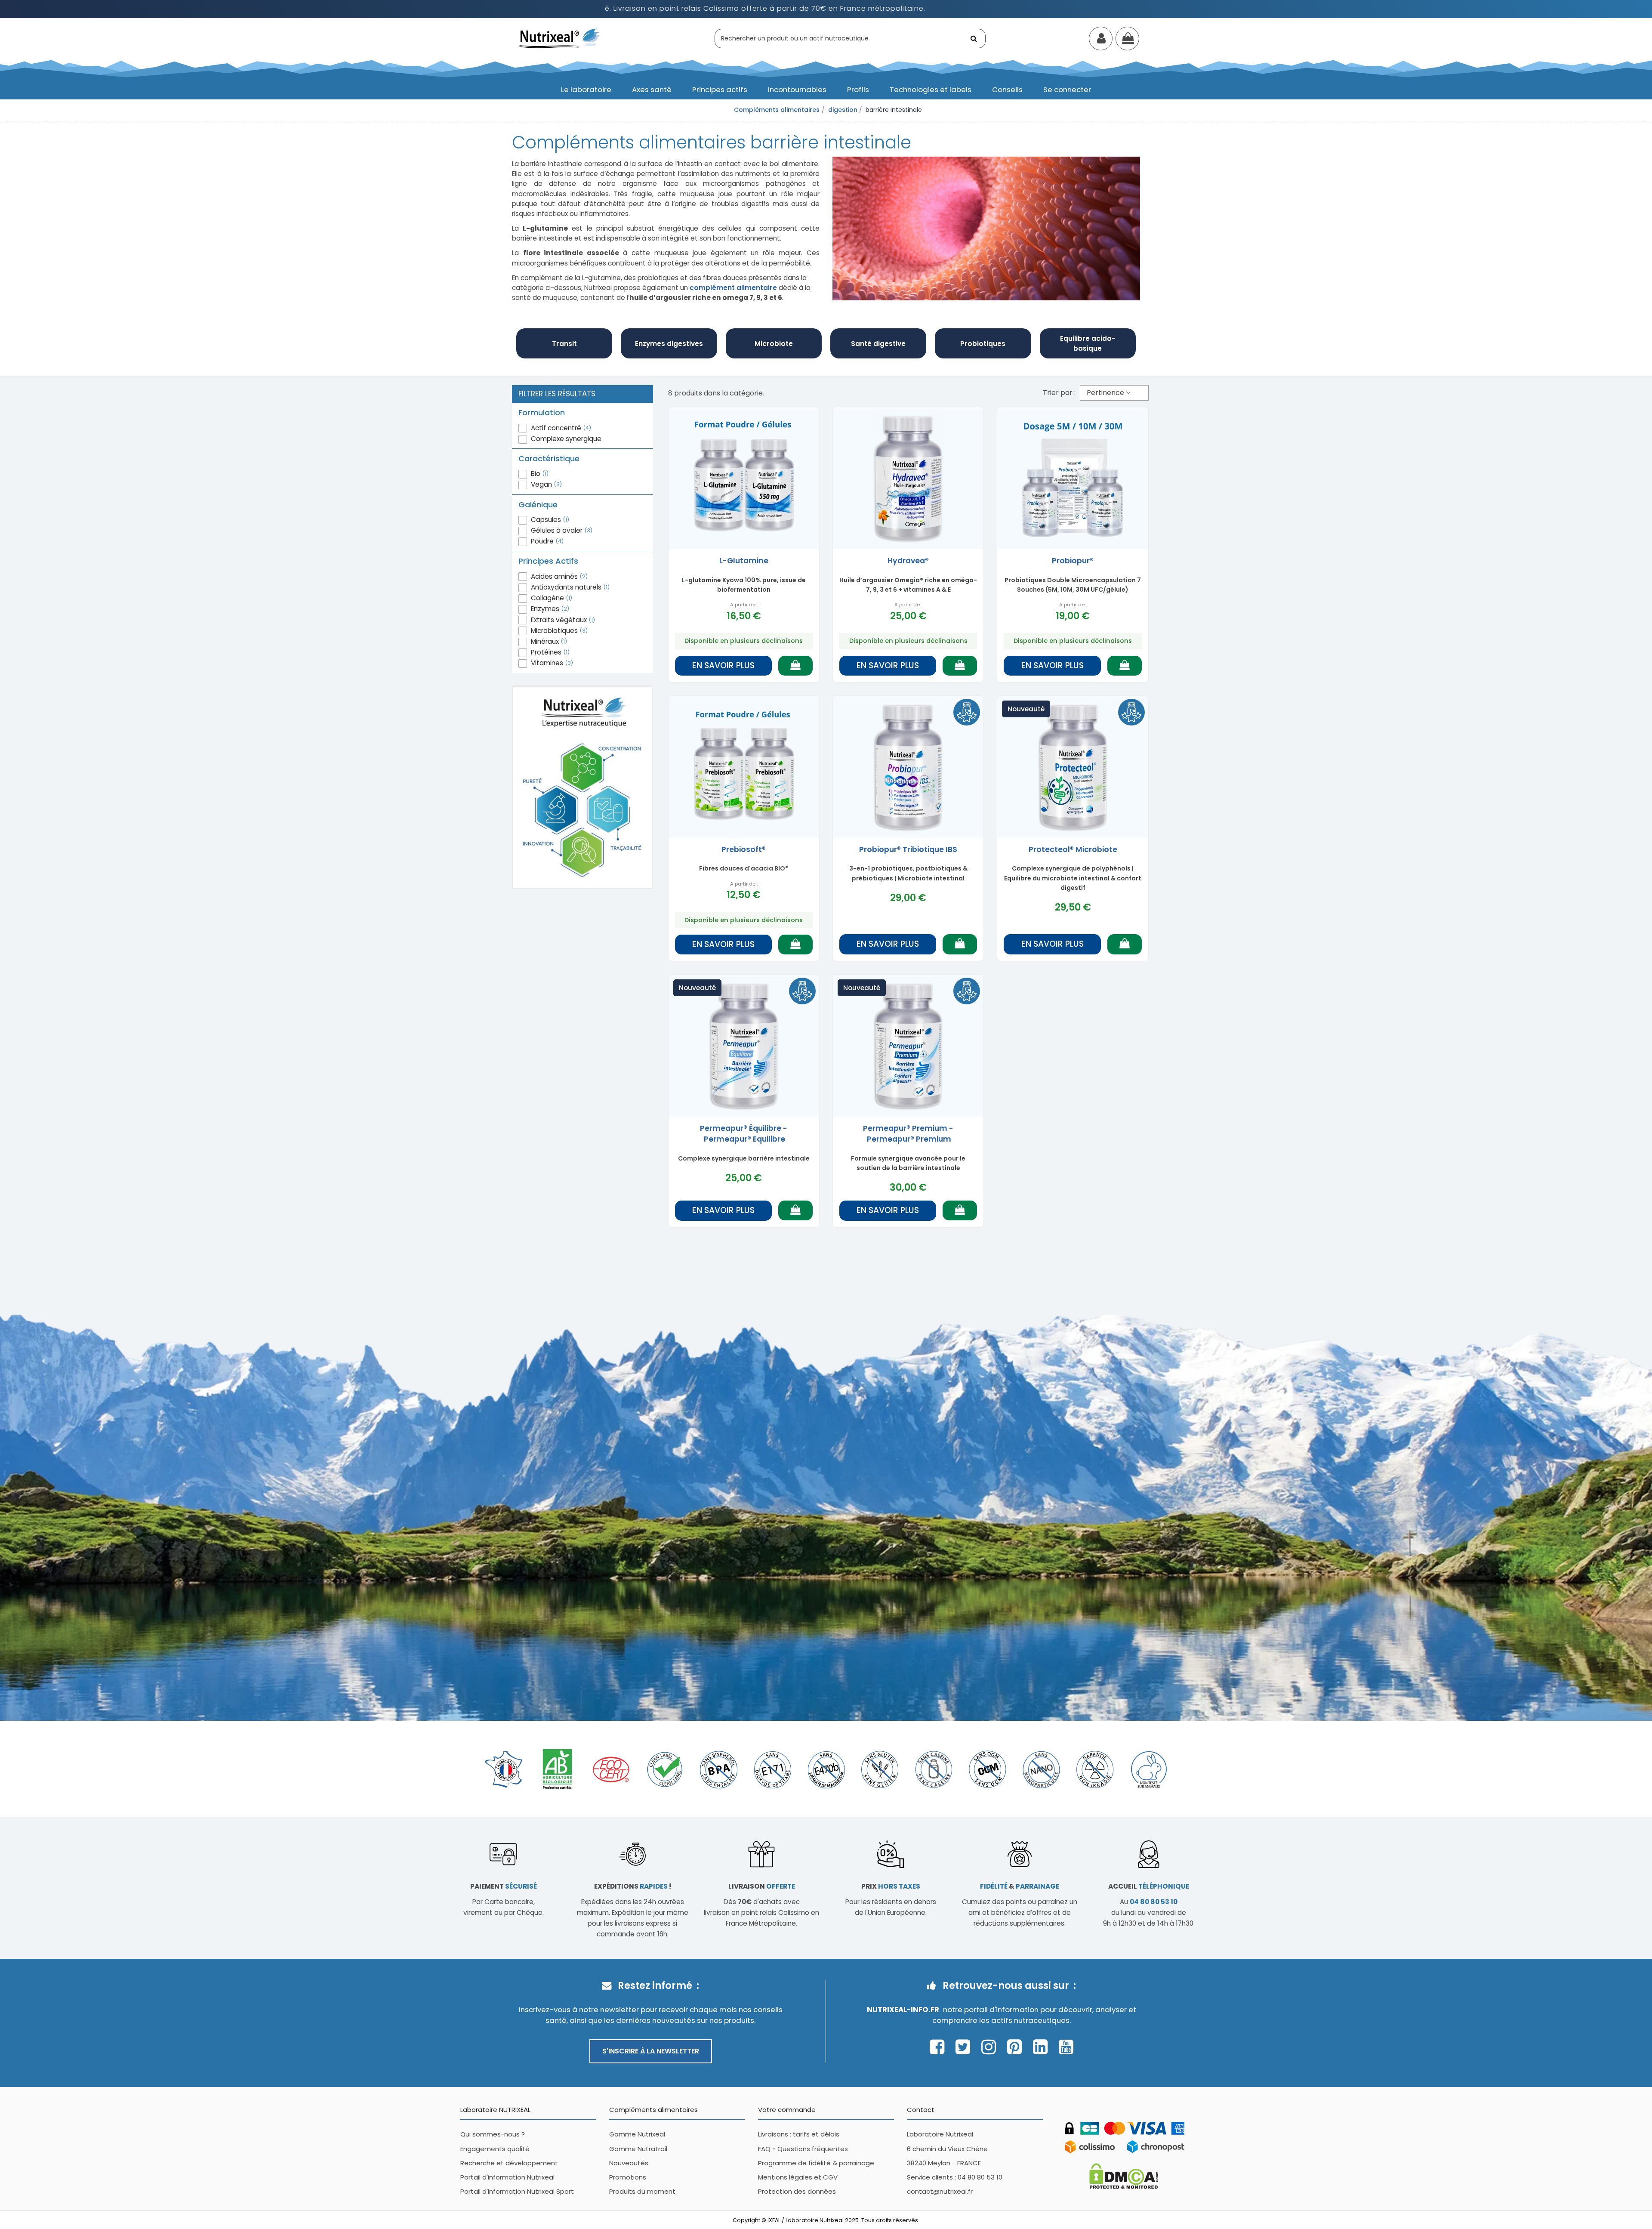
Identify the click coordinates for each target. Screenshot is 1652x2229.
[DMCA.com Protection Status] (1124, 2175)
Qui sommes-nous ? (493, 2134)
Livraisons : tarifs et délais (799, 2134)
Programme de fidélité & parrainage (816, 2163)
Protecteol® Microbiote (1073, 849)
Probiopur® (1073, 561)
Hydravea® (908, 561)
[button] (586, 90)
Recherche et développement (509, 2163)
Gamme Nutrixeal (637, 2134)
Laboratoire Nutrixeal (940, 2134)
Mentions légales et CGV (798, 2177)
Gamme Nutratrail (638, 2149)
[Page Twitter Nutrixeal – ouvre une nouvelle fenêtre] (965, 2047)
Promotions (628, 2177)
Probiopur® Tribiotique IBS (908, 849)
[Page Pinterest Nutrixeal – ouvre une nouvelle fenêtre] (1017, 2047)
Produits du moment (642, 2191)
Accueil (1149, 1886)
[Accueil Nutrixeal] (560, 38)
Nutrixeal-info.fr (903, 2010)
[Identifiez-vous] (1101, 40)
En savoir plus (723, 665)
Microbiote (774, 344)
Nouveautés (629, 2163)
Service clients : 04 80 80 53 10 (955, 2177)
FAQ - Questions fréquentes (803, 2149)
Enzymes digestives (669, 344)
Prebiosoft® (744, 849)
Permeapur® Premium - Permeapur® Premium (908, 1134)
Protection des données (797, 2191)
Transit (564, 344)
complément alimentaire (733, 288)
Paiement (504, 1886)
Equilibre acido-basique (1088, 343)
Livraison (762, 1886)
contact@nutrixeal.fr (940, 2191)
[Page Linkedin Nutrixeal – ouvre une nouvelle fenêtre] (1043, 2047)
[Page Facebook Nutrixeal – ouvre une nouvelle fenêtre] (939, 2047)
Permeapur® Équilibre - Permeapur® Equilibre (744, 1134)
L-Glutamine (744, 561)
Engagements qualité (495, 2149)
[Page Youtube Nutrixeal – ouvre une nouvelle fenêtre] (1066, 2047)
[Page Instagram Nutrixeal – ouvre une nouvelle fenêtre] (991, 2047)
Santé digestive (878, 344)
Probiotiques (983, 344)
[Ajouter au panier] (795, 666)
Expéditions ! (633, 1886)
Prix (891, 1886)
